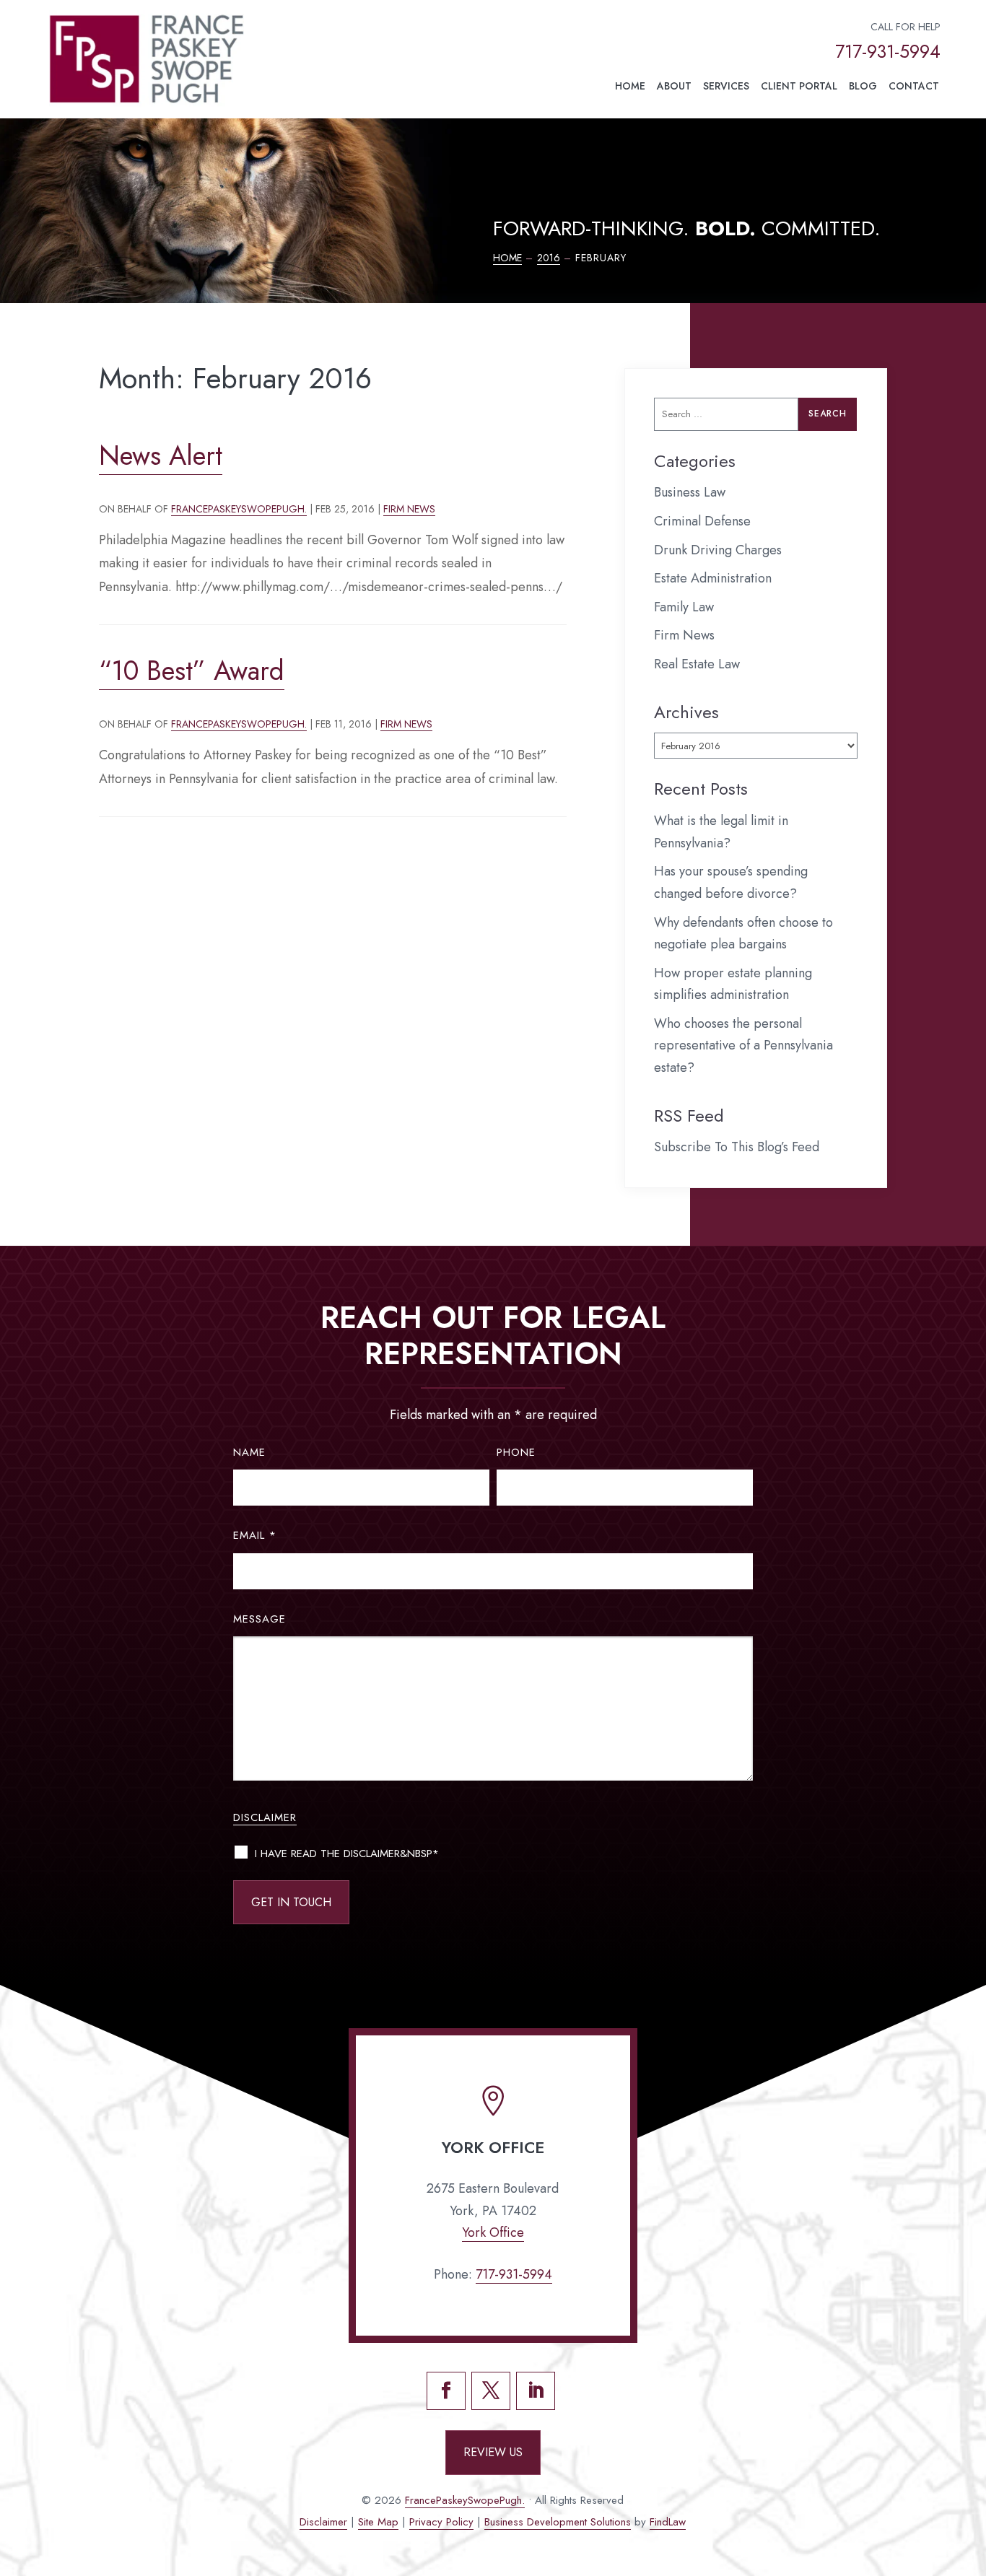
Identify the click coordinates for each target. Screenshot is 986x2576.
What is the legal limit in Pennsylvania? (721, 832)
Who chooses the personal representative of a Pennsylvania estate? (743, 1045)
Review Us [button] (493, 2452)
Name (249, 1452)
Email (255, 1535)
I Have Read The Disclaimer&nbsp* (347, 1854)
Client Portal (799, 86)
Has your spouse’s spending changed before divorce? (731, 882)
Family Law (684, 607)
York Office (493, 2232)
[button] (969, 2471)
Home (630, 86)
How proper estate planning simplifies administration (733, 984)
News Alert (161, 455)
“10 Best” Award (192, 671)
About (674, 86)
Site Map (378, 2522)
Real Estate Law (697, 664)
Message (259, 1619)
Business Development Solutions (558, 2522)
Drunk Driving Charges (718, 550)
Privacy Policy (441, 2522)
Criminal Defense (702, 521)
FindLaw (668, 2522)
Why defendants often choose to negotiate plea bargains (743, 934)
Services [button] (726, 86)
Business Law (690, 492)
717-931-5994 (888, 51)
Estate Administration (713, 578)
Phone (516, 1452)
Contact (914, 86)
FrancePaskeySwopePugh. (239, 509)
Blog (863, 86)
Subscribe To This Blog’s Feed (737, 1147)
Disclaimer (265, 1817)
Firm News (409, 509)
